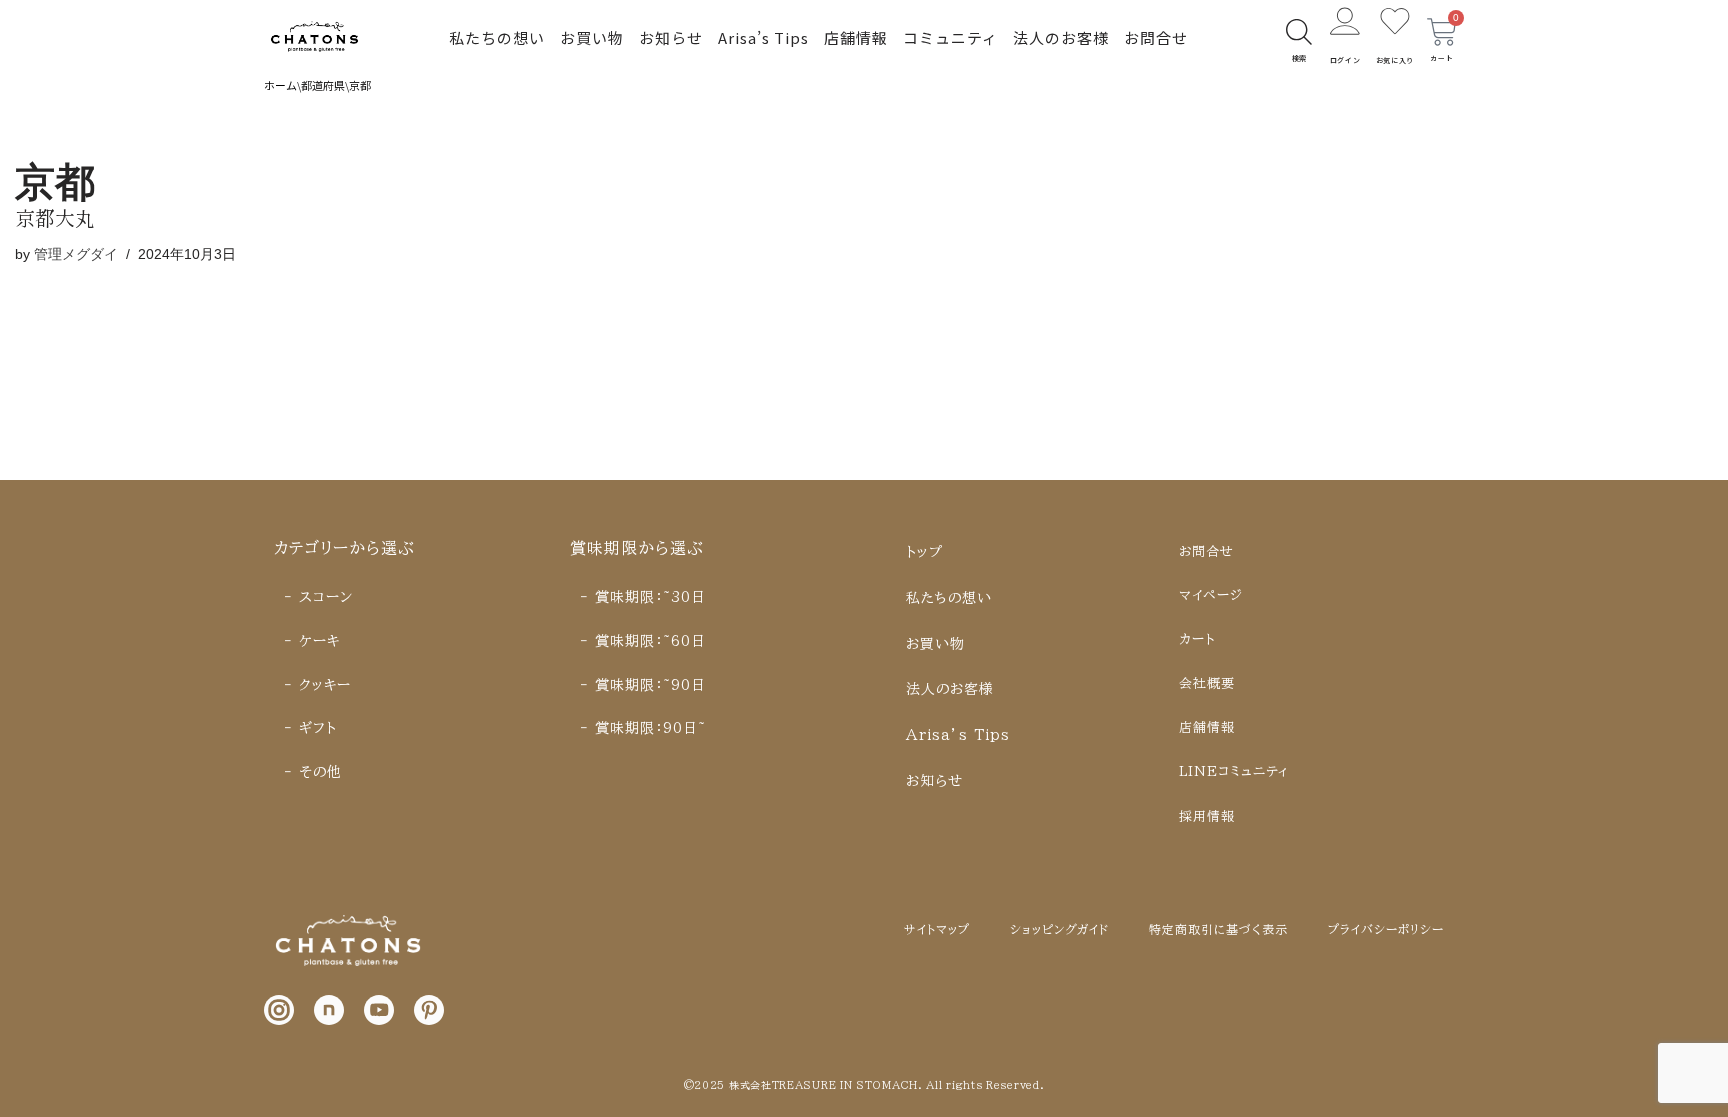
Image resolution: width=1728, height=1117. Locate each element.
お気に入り (1395, 60)
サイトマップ (937, 929)
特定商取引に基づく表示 (1218, 929)
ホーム (280, 85)
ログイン (1345, 60)
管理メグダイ (76, 254)
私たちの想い (497, 37)
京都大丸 (55, 217)
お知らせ (671, 37)
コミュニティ (950, 37)
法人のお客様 (1061, 37)
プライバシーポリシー (1386, 929)
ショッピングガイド (1059, 929)
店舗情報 (856, 37)
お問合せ (1156, 37)
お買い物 (592, 37)
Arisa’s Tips (763, 37)
